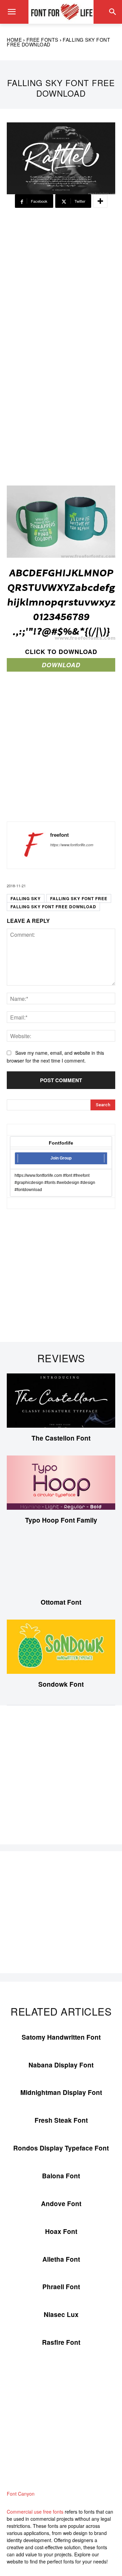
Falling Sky (26, 898)
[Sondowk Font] (61, 1647)
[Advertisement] (61, 281)
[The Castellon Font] (61, 1401)
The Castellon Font (61, 1438)
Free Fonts (42, 40)
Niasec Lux (61, 2314)
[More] (100, 201)
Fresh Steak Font (61, 2120)
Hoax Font (61, 2231)
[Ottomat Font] (61, 1565)
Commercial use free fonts (35, 2512)
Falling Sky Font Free (79, 898)
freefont (59, 835)
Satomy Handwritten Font (61, 2037)
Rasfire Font (61, 2342)
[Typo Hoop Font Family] (61, 1483)
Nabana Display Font (61, 2065)
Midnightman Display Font (61, 2092)
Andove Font (61, 2204)
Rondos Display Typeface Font (61, 2148)
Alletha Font (61, 2259)
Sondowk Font (61, 1684)
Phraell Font (61, 2287)
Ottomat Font (61, 1602)
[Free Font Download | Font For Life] (61, 12)
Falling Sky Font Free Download (53, 907)
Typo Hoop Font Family (61, 1520)
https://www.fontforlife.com (72, 845)
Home (14, 40)
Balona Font (61, 2176)
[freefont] (30, 845)
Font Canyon (21, 2494)
